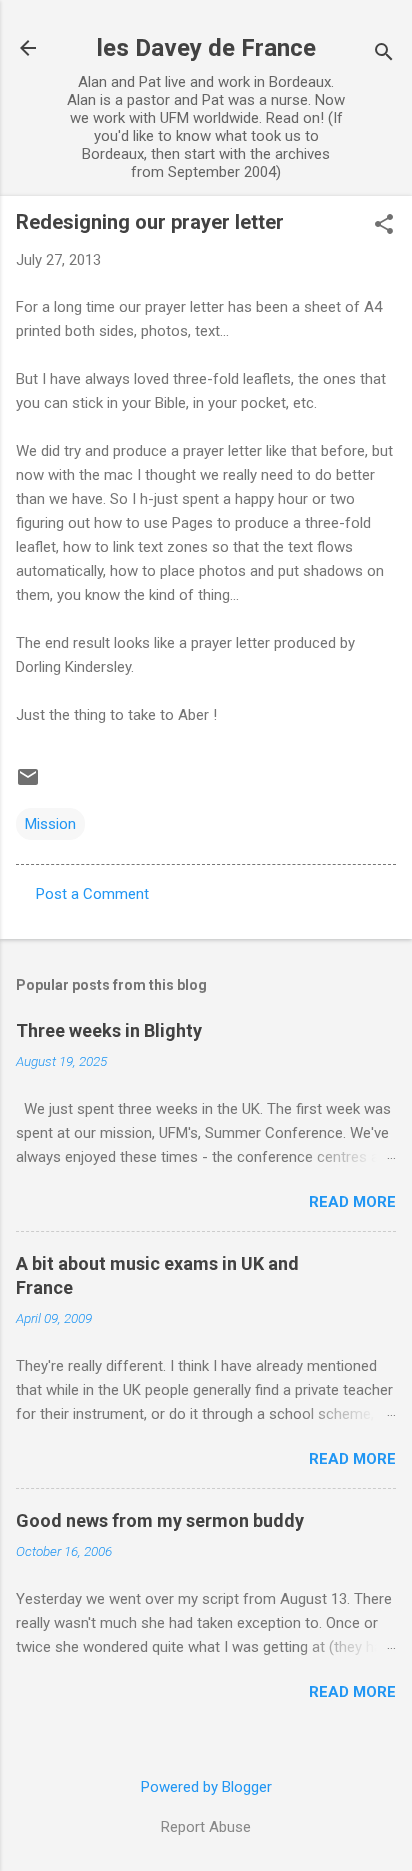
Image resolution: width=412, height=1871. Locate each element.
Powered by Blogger (206, 1787)
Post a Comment (92, 894)
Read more (352, 1202)
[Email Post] (28, 784)
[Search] (384, 54)
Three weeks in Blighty (109, 1030)
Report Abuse (206, 1827)
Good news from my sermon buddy (160, 1520)
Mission (50, 824)
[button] (384, 226)
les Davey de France (206, 48)
